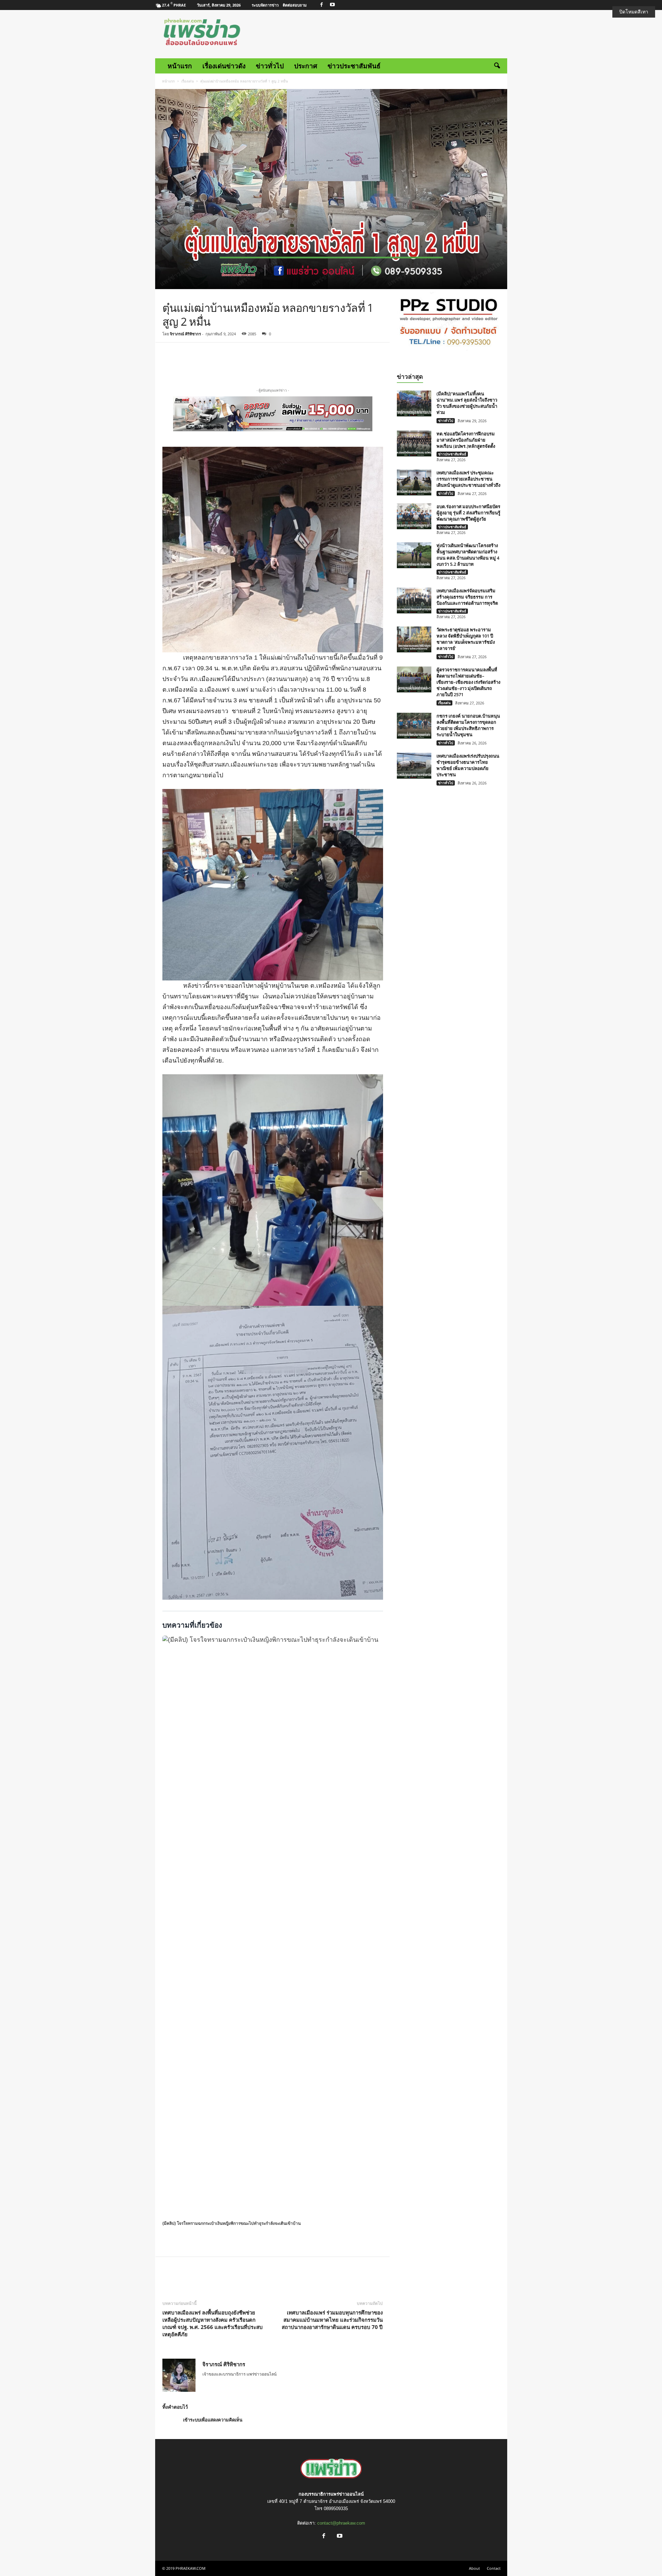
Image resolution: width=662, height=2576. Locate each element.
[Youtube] (332, 5)
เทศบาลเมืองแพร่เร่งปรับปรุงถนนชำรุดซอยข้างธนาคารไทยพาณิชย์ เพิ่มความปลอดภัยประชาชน (468, 765)
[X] (227, 363)
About (474, 2568)
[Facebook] (322, 5)
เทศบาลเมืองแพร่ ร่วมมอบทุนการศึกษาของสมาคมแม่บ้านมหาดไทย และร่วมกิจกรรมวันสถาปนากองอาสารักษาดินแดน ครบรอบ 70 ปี (332, 2320)
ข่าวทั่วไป (270, 66)
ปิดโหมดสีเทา (634, 12)
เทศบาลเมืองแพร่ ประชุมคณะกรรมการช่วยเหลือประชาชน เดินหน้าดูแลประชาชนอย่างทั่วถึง (468, 479)
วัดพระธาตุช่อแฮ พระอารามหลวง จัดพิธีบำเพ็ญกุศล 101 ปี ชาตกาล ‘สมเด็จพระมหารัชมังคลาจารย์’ (466, 639)
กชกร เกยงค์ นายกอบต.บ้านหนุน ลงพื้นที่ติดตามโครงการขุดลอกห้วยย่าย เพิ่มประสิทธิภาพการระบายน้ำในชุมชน (468, 725)
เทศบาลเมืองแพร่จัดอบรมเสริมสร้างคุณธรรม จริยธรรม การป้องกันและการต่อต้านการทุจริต (467, 597)
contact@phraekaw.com (341, 2523)
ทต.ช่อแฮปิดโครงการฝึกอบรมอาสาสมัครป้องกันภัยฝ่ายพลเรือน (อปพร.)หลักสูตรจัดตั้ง (466, 440)
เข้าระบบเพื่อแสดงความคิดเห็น (213, 2420)
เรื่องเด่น (188, 81)
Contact (494, 2568)
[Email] (242, 363)
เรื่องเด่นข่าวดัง (224, 66)
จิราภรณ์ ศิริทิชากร (185, 334)
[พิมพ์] (258, 363)
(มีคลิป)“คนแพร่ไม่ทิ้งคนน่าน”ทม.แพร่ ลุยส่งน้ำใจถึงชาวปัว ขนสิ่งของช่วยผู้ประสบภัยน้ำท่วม (467, 403)
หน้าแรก (180, 66)
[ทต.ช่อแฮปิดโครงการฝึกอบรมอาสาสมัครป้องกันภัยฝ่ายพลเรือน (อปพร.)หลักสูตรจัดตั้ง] (414, 443)
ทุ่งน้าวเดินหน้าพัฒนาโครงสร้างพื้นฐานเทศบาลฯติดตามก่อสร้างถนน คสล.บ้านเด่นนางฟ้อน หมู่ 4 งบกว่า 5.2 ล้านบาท (468, 555)
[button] (497, 66)
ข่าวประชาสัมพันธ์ (354, 66)
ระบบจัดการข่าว (265, 5)
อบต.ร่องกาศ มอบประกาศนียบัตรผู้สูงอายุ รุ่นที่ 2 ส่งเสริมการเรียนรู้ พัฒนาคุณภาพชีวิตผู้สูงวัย (468, 513)
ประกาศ (306, 66)
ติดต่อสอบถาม (295, 5)
